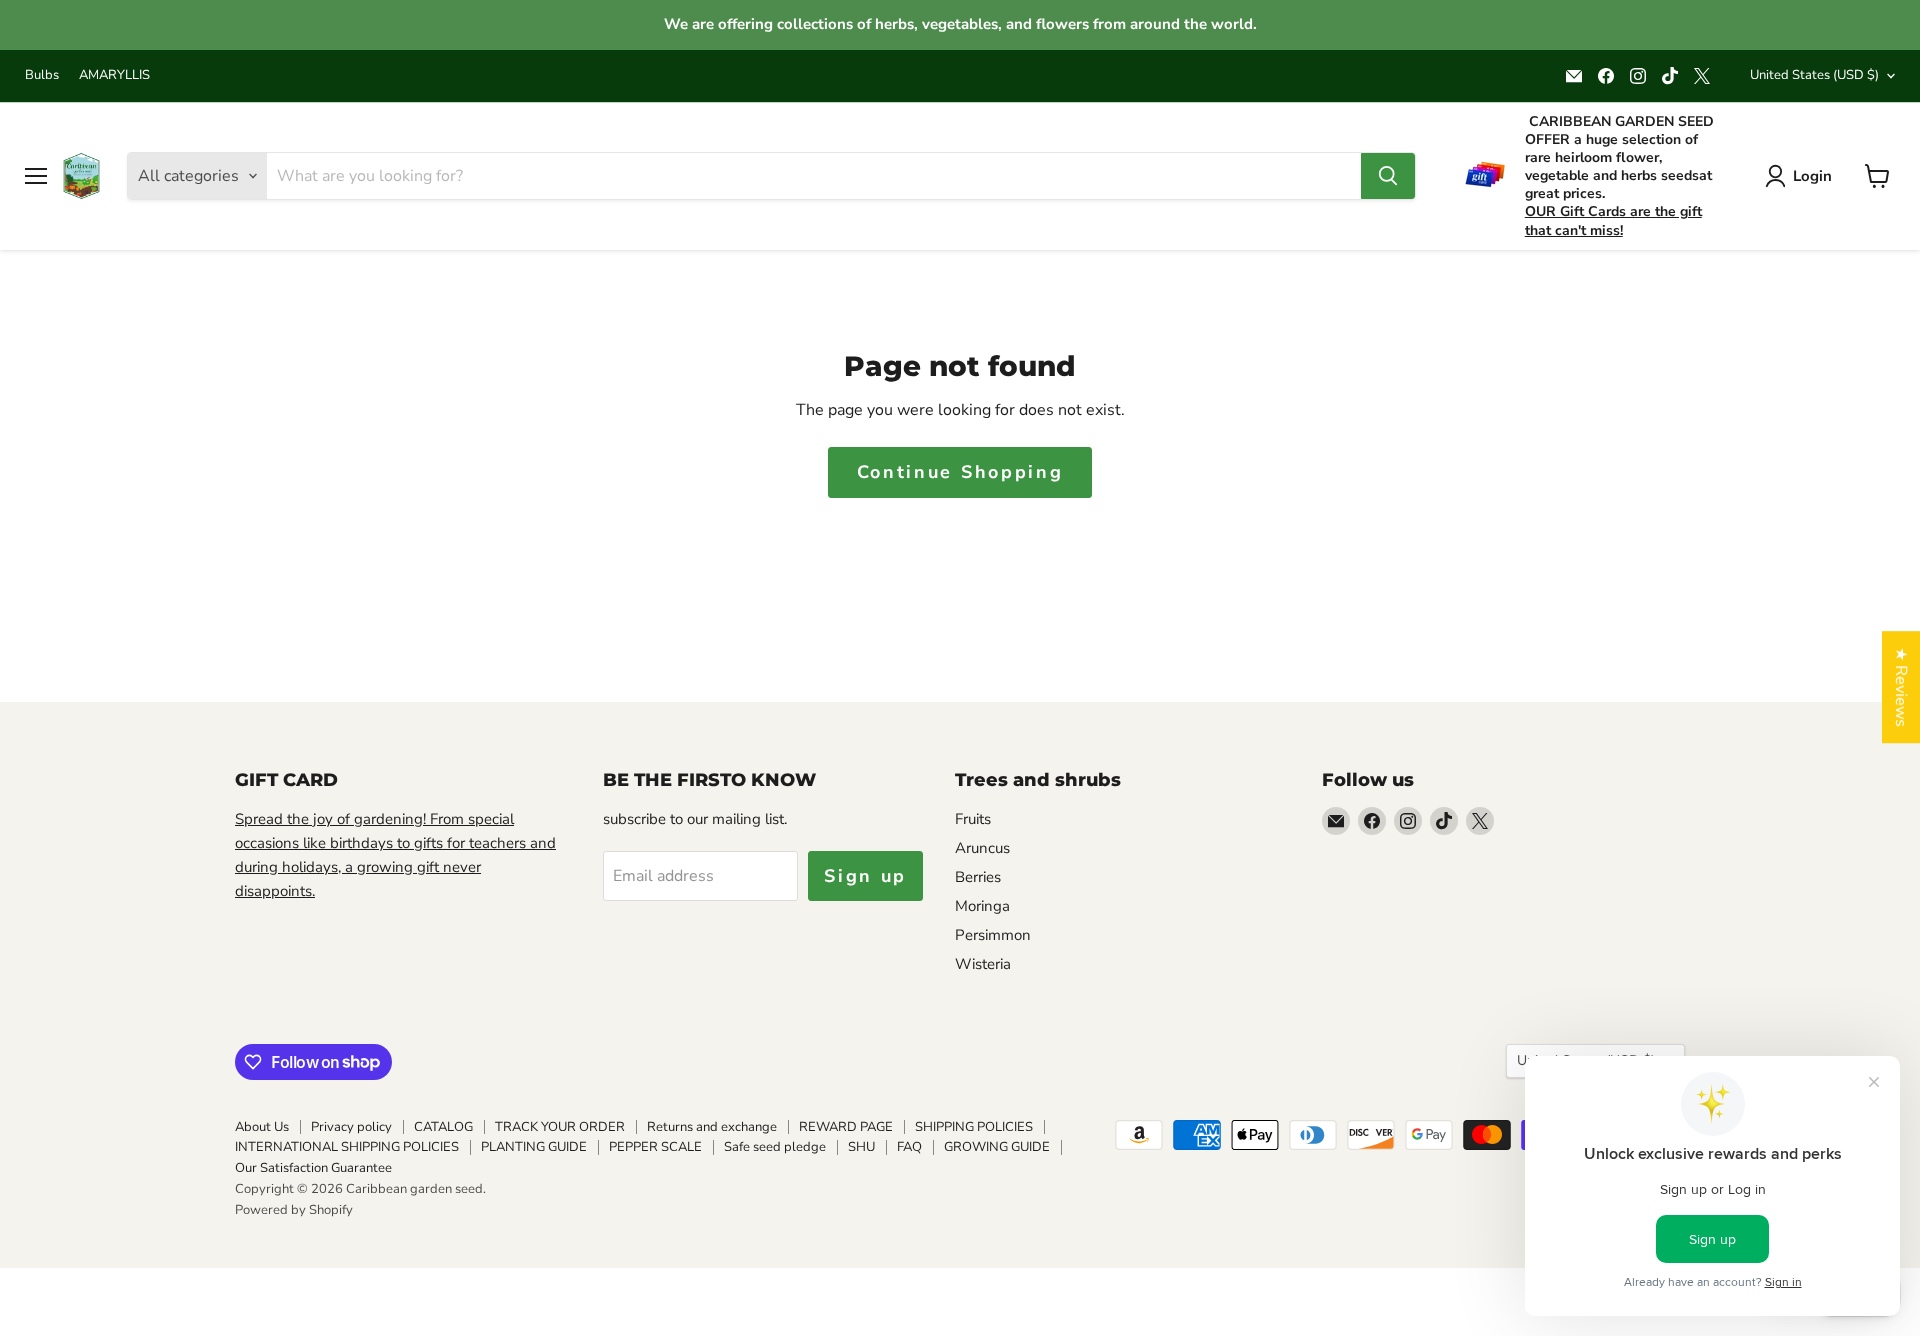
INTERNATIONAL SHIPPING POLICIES (347, 1147)
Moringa (982, 906)
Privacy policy (351, 1127)
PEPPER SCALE (655, 1147)
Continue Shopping (960, 472)
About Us (262, 1127)
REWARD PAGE (846, 1127)
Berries (978, 877)
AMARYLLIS (114, 75)
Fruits (973, 819)
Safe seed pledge (775, 1147)
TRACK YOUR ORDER (560, 1127)
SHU (861, 1147)
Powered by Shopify (294, 1210)
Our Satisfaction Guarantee (313, 1168)
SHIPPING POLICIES (974, 1127)
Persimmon (993, 935)
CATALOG (443, 1127)
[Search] (1388, 176)
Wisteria (983, 964)
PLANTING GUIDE (534, 1147)
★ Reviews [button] (1901, 687)
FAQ (909, 1147)
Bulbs (42, 75)
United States (1814, 75)
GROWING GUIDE (997, 1147)
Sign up (865, 876)
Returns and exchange (712, 1127)
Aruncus (982, 848)
